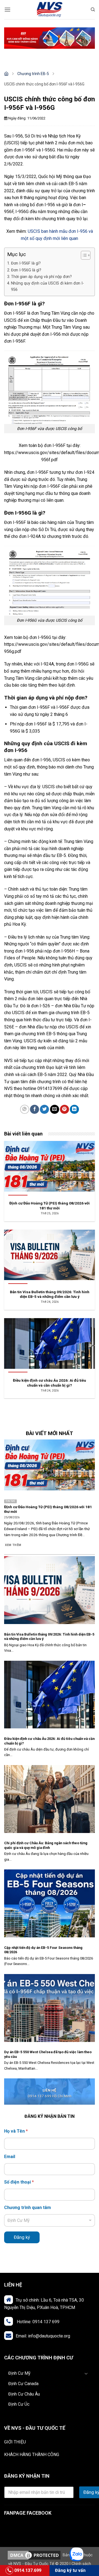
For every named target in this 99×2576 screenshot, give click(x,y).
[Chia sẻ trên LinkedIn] (74, 1109)
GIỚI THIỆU (15, 2442)
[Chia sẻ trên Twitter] (44, 1109)
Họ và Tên (16, 2131)
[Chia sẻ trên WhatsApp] (25, 1109)
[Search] (93, 10)
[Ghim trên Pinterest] (64, 1109)
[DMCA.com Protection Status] (34, 2555)
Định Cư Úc (19, 2404)
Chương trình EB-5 (33, 74)
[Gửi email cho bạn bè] (55, 1109)
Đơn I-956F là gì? (26, 263)
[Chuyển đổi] (87, 2373)
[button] (7, 9)
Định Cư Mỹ (19, 2373)
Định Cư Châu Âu (24, 2394)
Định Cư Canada (23, 2384)
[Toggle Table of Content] (83, 255)
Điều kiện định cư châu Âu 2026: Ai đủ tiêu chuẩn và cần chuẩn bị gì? (49, 1741)
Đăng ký (22, 2237)
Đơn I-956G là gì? (26, 270)
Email (10, 2157)
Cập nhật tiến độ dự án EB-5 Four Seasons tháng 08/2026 (43, 1950)
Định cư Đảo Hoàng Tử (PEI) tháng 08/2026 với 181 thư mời (48, 1509)
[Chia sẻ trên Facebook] (35, 1109)
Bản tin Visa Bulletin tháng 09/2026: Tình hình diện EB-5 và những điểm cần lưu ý (49, 1637)
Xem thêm (13, 1545)
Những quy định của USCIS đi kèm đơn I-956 (47, 286)
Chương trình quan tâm (28, 2208)
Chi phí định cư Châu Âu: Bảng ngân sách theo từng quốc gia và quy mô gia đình (46, 1845)
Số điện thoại (19, 2182)
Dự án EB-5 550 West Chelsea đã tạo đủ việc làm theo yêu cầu (48, 2054)
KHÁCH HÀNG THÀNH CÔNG (32, 2455)
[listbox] (50, 2220)
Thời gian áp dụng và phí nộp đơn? (41, 277)
